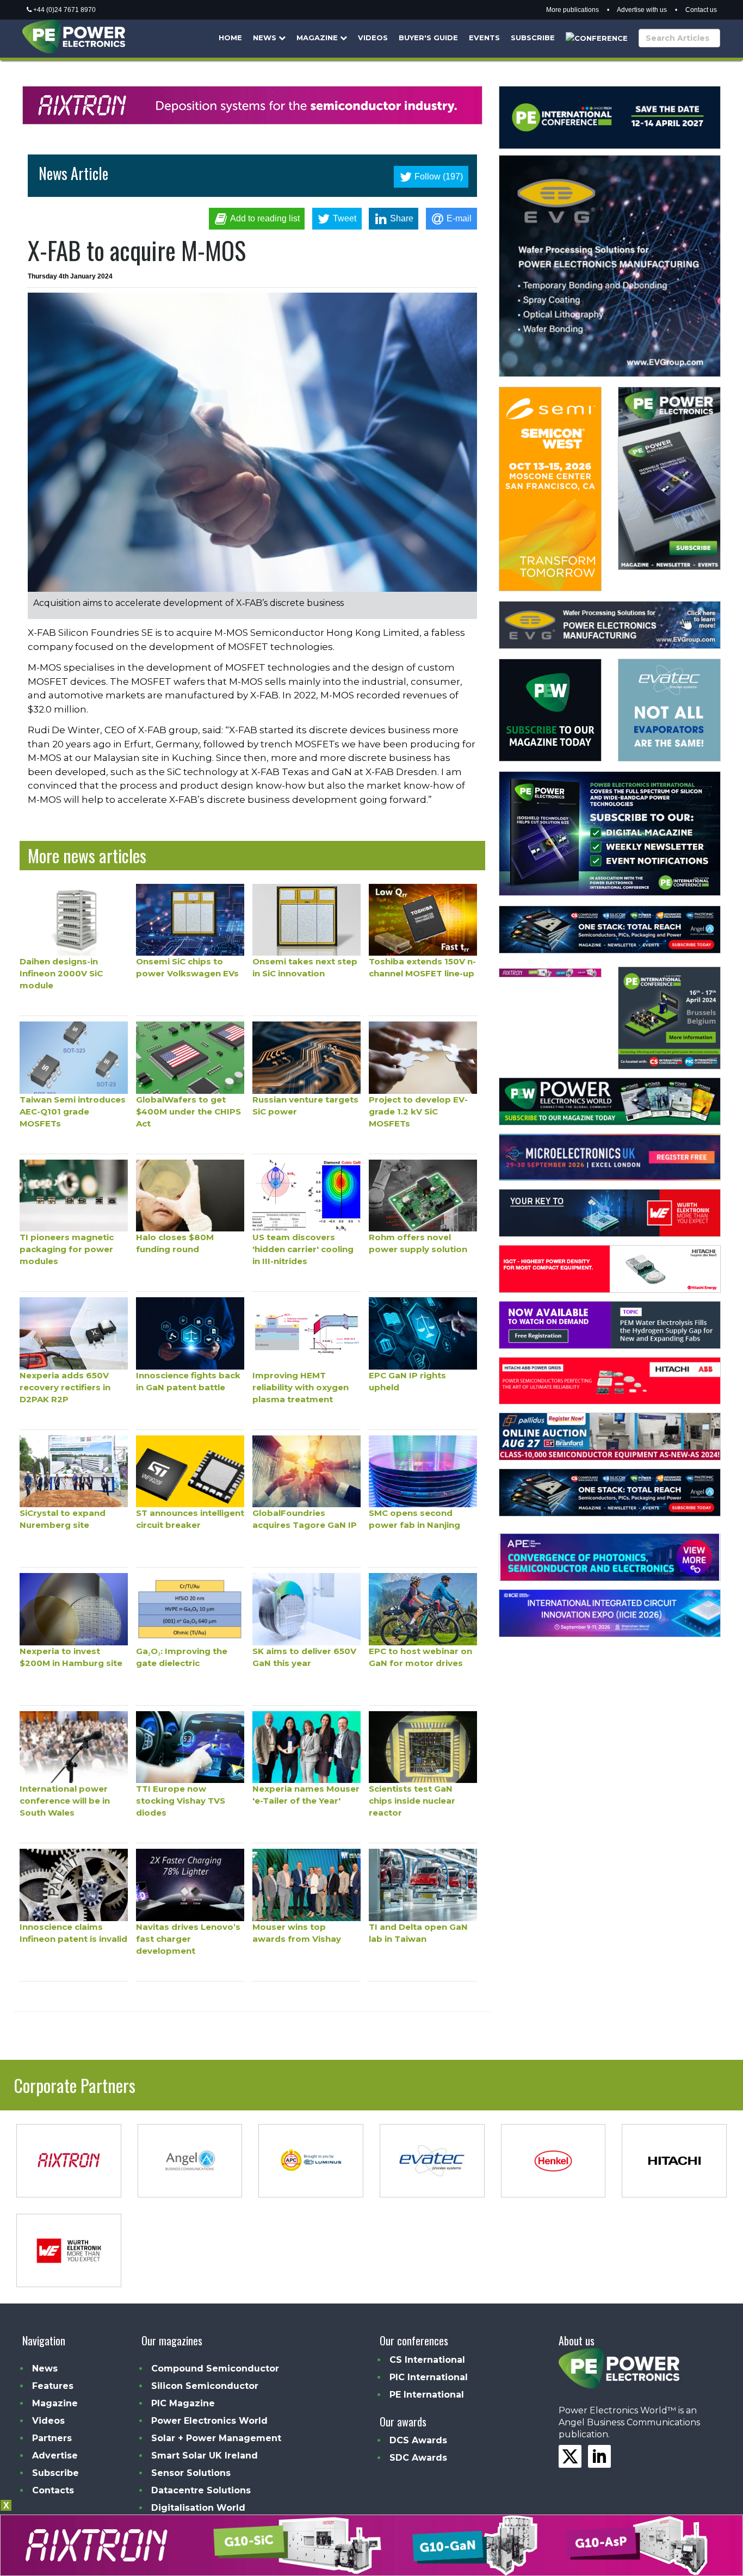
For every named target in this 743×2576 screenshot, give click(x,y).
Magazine (318, 38)
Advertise (55, 2456)
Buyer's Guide (428, 38)
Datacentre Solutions (201, 2490)
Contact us (701, 10)
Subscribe (533, 38)
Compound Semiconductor (215, 2368)
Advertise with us (642, 10)
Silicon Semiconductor (205, 2386)
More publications (572, 10)
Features (53, 2386)
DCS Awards (418, 2440)
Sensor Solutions (191, 2473)
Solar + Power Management (216, 2438)
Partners (52, 2438)
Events (484, 38)
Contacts (53, 2490)
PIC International (429, 2377)
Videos (373, 38)
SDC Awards (418, 2458)
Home (230, 38)
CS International (427, 2360)
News (266, 38)
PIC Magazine (183, 2403)
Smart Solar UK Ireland (205, 2456)
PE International (427, 2395)
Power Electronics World (209, 2421)
